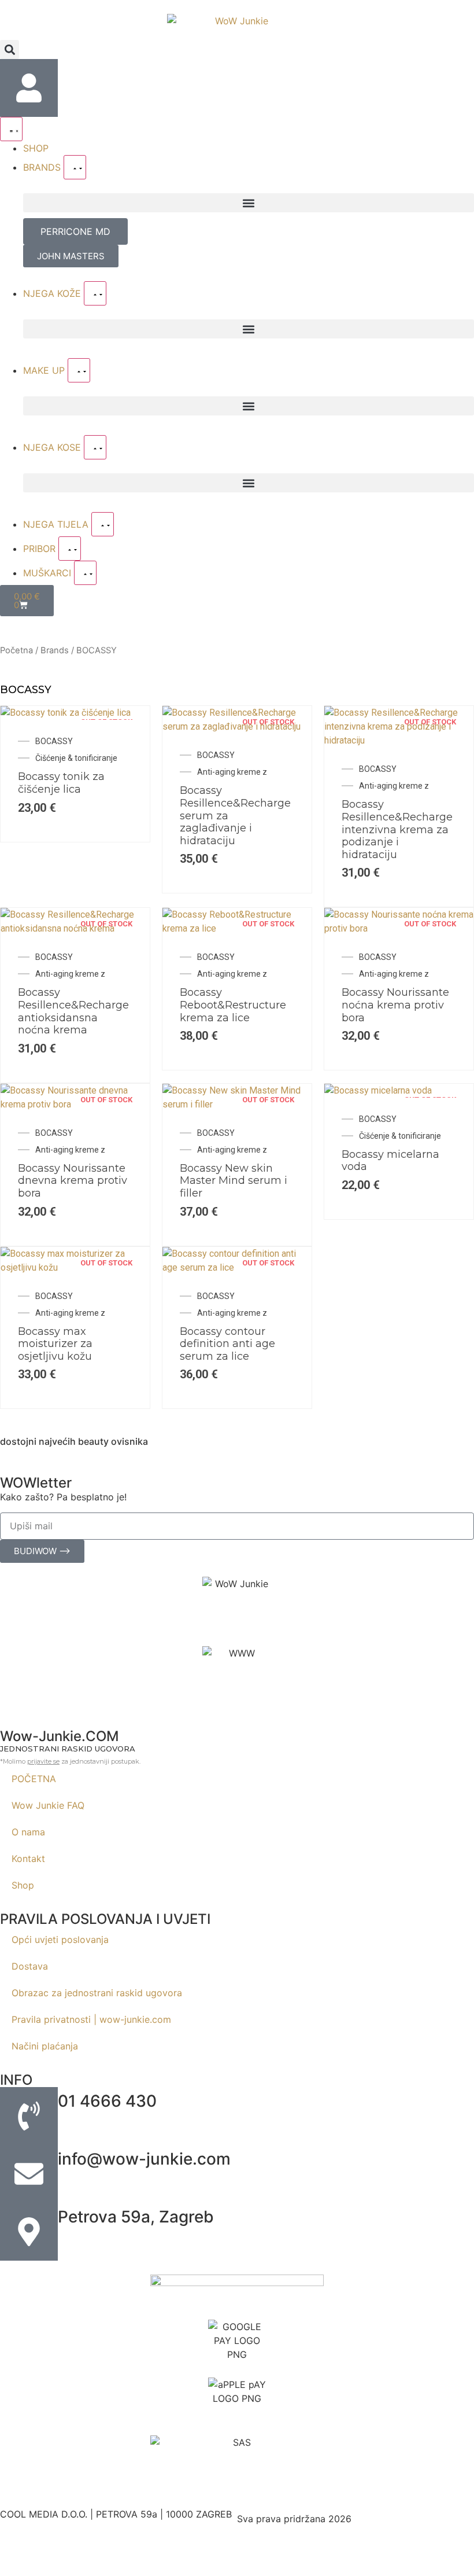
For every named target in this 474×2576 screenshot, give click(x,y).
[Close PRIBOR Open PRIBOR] (70, 549)
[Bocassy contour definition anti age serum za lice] (237, 1267)
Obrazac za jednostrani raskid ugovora (97, 1993)
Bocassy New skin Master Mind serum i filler (234, 1181)
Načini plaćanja (45, 2046)
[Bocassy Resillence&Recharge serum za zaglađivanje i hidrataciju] (237, 726)
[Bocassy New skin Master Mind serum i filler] (237, 1104)
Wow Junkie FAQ (48, 1805)
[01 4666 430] (29, 2116)
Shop (23, 1885)
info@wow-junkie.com (144, 2159)
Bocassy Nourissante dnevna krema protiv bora (73, 1181)
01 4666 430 (107, 2101)
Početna (16, 650)
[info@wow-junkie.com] (29, 2174)
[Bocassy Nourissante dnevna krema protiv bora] (75, 1104)
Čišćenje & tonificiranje (76, 758)
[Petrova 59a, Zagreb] (29, 2232)
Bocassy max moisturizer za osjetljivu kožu (55, 1344)
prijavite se (43, 1761)
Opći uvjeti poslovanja (60, 1940)
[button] (10, 49)
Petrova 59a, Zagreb (136, 2217)
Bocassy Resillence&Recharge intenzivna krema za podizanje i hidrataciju (397, 829)
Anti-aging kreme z (232, 772)
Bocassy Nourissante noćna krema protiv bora (395, 1005)
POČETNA (34, 1779)
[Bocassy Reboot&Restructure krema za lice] (237, 928)
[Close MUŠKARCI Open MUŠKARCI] (85, 573)
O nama (28, 1832)
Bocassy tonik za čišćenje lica (61, 783)
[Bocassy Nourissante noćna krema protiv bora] (399, 928)
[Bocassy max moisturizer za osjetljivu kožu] (75, 1267)
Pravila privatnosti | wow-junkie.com (91, 2019)
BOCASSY (54, 741)
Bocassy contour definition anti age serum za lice (227, 1344)
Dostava (30, 1966)
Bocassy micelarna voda (390, 1161)
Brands (55, 650)
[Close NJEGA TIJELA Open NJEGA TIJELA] (103, 524)
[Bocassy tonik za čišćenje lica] (66, 713)
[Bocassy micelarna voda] (378, 1090)
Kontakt (28, 1859)
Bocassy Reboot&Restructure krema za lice (233, 1005)
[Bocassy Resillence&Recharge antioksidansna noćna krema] (75, 928)
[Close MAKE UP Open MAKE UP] (79, 370)
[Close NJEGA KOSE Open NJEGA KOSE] (95, 447)
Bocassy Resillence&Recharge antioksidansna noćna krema (73, 1011)
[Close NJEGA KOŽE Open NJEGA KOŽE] (95, 293)
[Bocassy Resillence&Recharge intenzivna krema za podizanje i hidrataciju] (399, 740)
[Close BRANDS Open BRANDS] (75, 167)
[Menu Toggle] (11, 129)
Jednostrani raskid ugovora (68, 1749)
